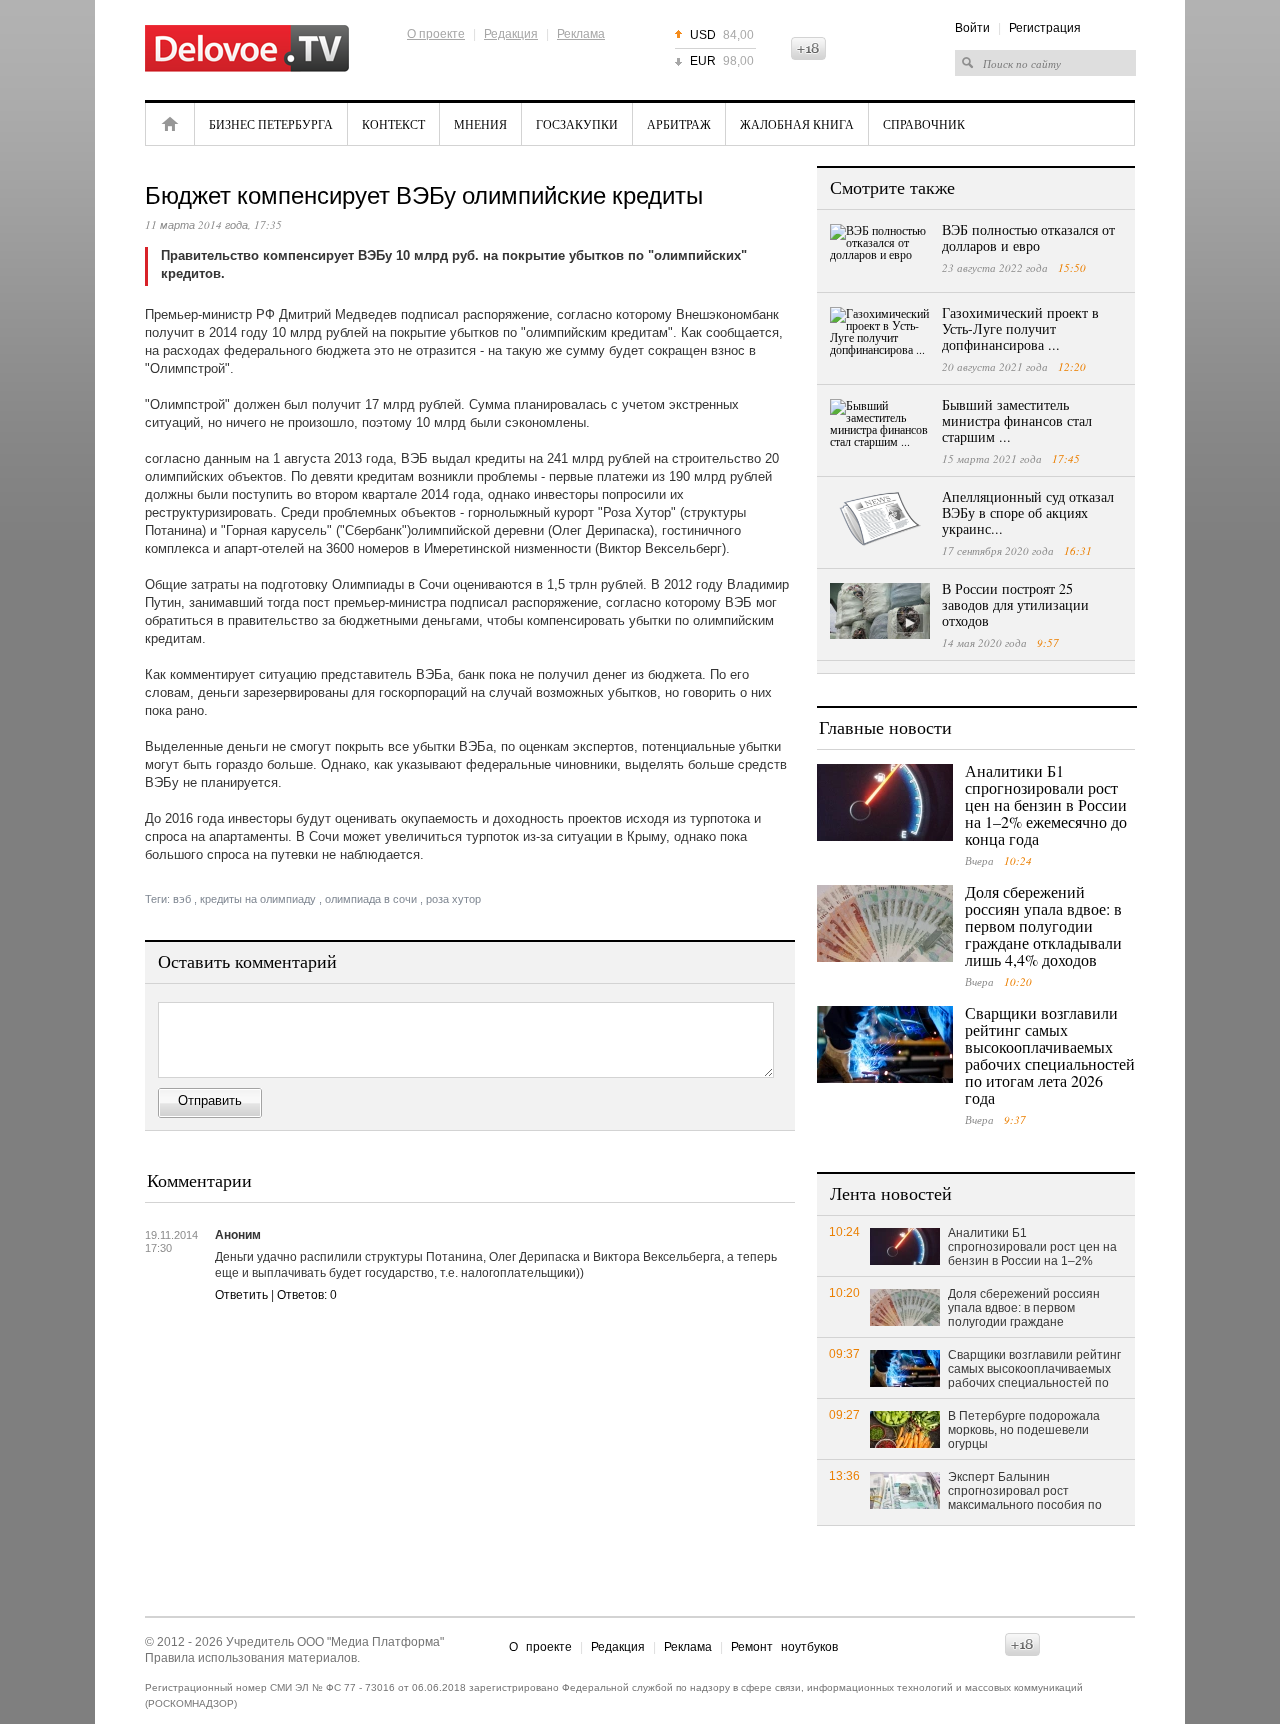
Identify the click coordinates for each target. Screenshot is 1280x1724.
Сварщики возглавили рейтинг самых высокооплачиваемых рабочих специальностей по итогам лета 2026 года (1050, 1055)
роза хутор (453, 899)
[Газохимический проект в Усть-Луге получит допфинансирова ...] (880, 335)
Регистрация (1045, 28)
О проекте (436, 34)
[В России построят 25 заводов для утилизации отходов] (880, 611)
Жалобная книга (797, 124)
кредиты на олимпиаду (258, 899)
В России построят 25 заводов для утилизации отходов (1015, 604)
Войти (972, 28)
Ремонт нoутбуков (784, 1647)
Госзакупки (577, 124)
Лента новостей (891, 1193)
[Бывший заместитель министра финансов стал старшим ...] (880, 427)
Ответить (241, 1295)
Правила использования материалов (251, 1658)
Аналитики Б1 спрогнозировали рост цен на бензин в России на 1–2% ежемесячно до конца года (1046, 804)
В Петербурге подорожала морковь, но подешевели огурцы (1024, 1430)
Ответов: (307, 1295)
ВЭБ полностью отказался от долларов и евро (1028, 237)
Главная (170, 124)
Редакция (511, 34)
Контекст (393, 124)
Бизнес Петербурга (271, 124)
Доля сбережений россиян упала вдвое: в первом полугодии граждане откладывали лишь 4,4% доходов (1043, 925)
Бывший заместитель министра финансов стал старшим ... (1017, 420)
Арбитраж (679, 124)
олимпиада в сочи (371, 899)
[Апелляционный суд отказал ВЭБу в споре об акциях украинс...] (880, 519)
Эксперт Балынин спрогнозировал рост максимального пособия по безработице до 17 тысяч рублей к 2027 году (1025, 1492)
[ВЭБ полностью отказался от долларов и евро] (880, 252)
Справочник (924, 124)
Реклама (581, 34)
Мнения (480, 124)
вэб (182, 899)
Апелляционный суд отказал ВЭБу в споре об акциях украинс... (1028, 512)
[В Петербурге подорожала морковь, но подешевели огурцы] (905, 1428)
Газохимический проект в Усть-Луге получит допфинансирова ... (1020, 328)
